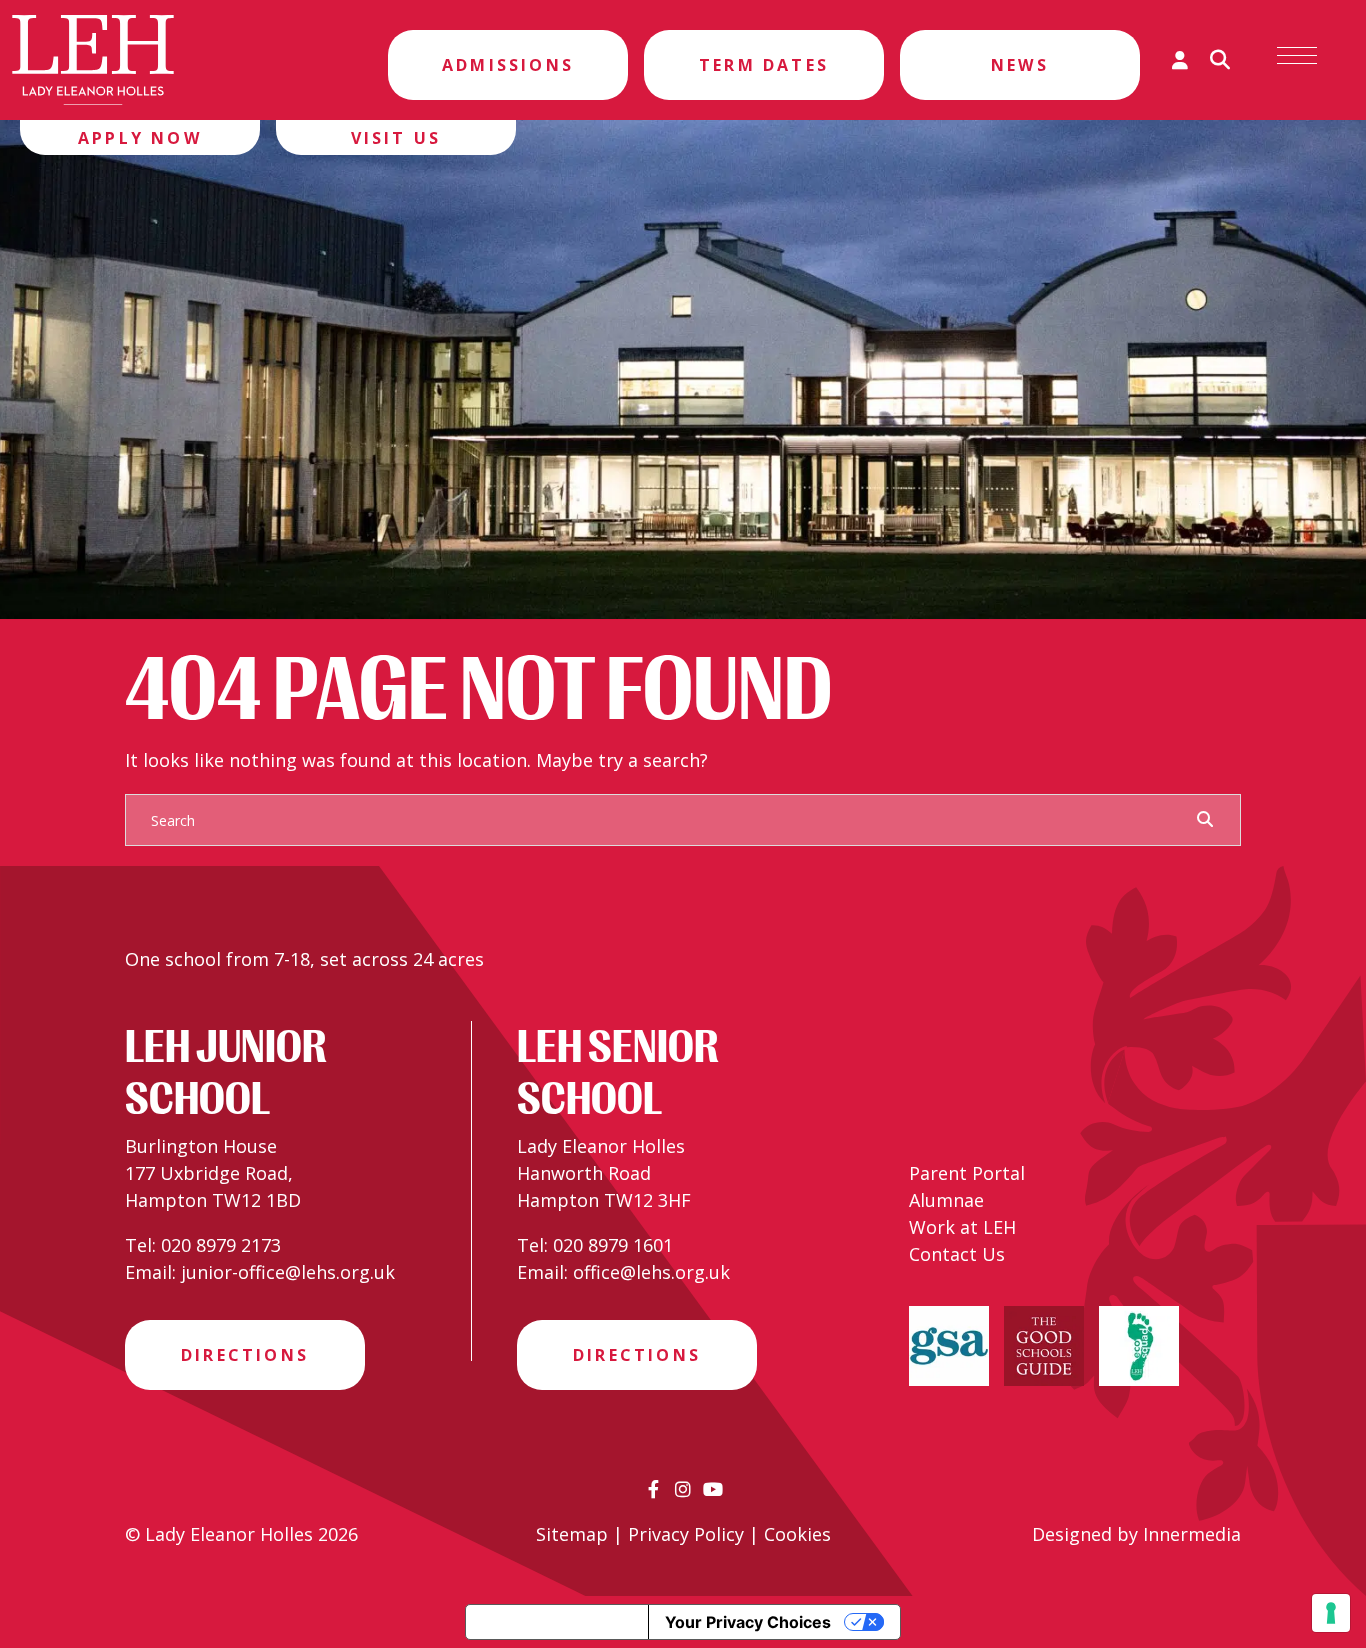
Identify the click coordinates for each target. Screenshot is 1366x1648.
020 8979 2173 (221, 1245)
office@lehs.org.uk (651, 1272)
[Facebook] (653, 1489)
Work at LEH (962, 1227)
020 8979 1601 (613, 1245)
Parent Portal (967, 1173)
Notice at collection (557, 1622)
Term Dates (764, 65)
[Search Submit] (1205, 819)
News (1020, 65)
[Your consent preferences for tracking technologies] (1331, 1613)
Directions (245, 1355)
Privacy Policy (686, 1534)
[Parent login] (1180, 60)
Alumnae (946, 1200)
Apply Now (140, 138)
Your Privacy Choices (748, 1622)
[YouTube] (713, 1489)
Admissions (508, 65)
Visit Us (396, 138)
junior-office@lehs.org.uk (288, 1272)
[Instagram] (683, 1489)
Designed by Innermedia (1136, 1534)
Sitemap (572, 1534)
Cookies (797, 1534)
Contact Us (957, 1254)
